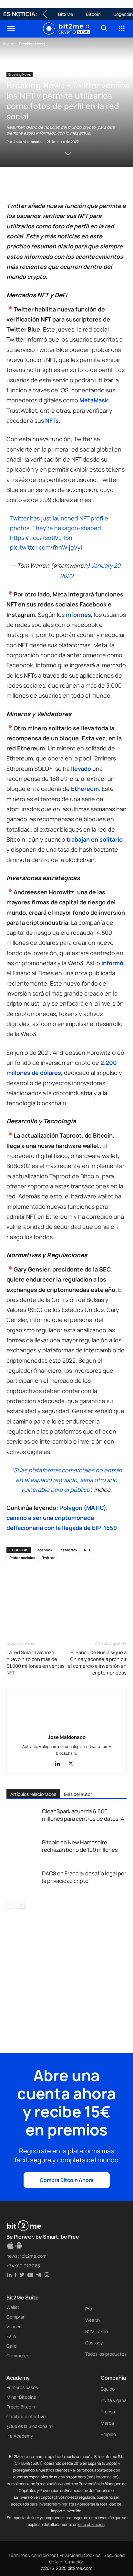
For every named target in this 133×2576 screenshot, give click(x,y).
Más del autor (78, 1794)
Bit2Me (66, 14)
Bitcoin (93, 14)
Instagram (68, 1550)
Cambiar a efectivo (26, 2416)
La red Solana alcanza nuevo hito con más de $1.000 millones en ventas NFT (36, 1663)
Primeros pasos (22, 2387)
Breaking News (32, 44)
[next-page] (21, 1905)
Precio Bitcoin (21, 2407)
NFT (87, 1550)
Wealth (92, 2320)
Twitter (48, 1558)
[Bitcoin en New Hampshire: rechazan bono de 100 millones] (23, 1850)
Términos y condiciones (32, 2555)
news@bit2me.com (26, 2256)
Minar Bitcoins (21, 2397)
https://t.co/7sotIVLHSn (41, 538)
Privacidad (70, 2555)
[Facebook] (13, 185)
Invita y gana (114, 2400)
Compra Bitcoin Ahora (67, 2180)
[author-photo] (66, 1728)
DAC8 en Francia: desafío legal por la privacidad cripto (84, 1877)
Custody (94, 2343)
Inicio (8, 44)
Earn (11, 2336)
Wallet (13, 2307)
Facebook (44, 1550)
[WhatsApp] (43, 185)
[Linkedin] (57, 185)
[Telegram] (102, 185)
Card (11, 2346)
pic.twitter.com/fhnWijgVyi (46, 547)
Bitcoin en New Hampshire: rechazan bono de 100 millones (80, 1846)
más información (102, 2477)
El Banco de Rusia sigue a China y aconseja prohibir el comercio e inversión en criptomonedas (97, 1663)
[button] (11, 29)
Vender (14, 2326)
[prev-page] (10, 1905)
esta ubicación (91, 2524)
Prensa (108, 2412)
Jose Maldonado (28, 142)
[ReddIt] (72, 185)
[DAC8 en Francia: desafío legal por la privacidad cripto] (23, 1881)
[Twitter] (28, 185)
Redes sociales (22, 1558)
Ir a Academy (20, 2436)
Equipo (108, 2389)
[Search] (105, 29)
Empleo (108, 2434)
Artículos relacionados (33, 1794)
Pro (89, 2309)
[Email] (87, 185)
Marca (107, 2423)
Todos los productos (106, 2354)
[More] (117, 185)
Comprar (15, 2317)
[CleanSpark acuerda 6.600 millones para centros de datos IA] (23, 1819)
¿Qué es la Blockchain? (30, 2426)
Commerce (18, 2356)
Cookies (92, 2555)
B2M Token (97, 2331)
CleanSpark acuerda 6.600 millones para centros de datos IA (83, 1815)
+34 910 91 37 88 (23, 2266)
